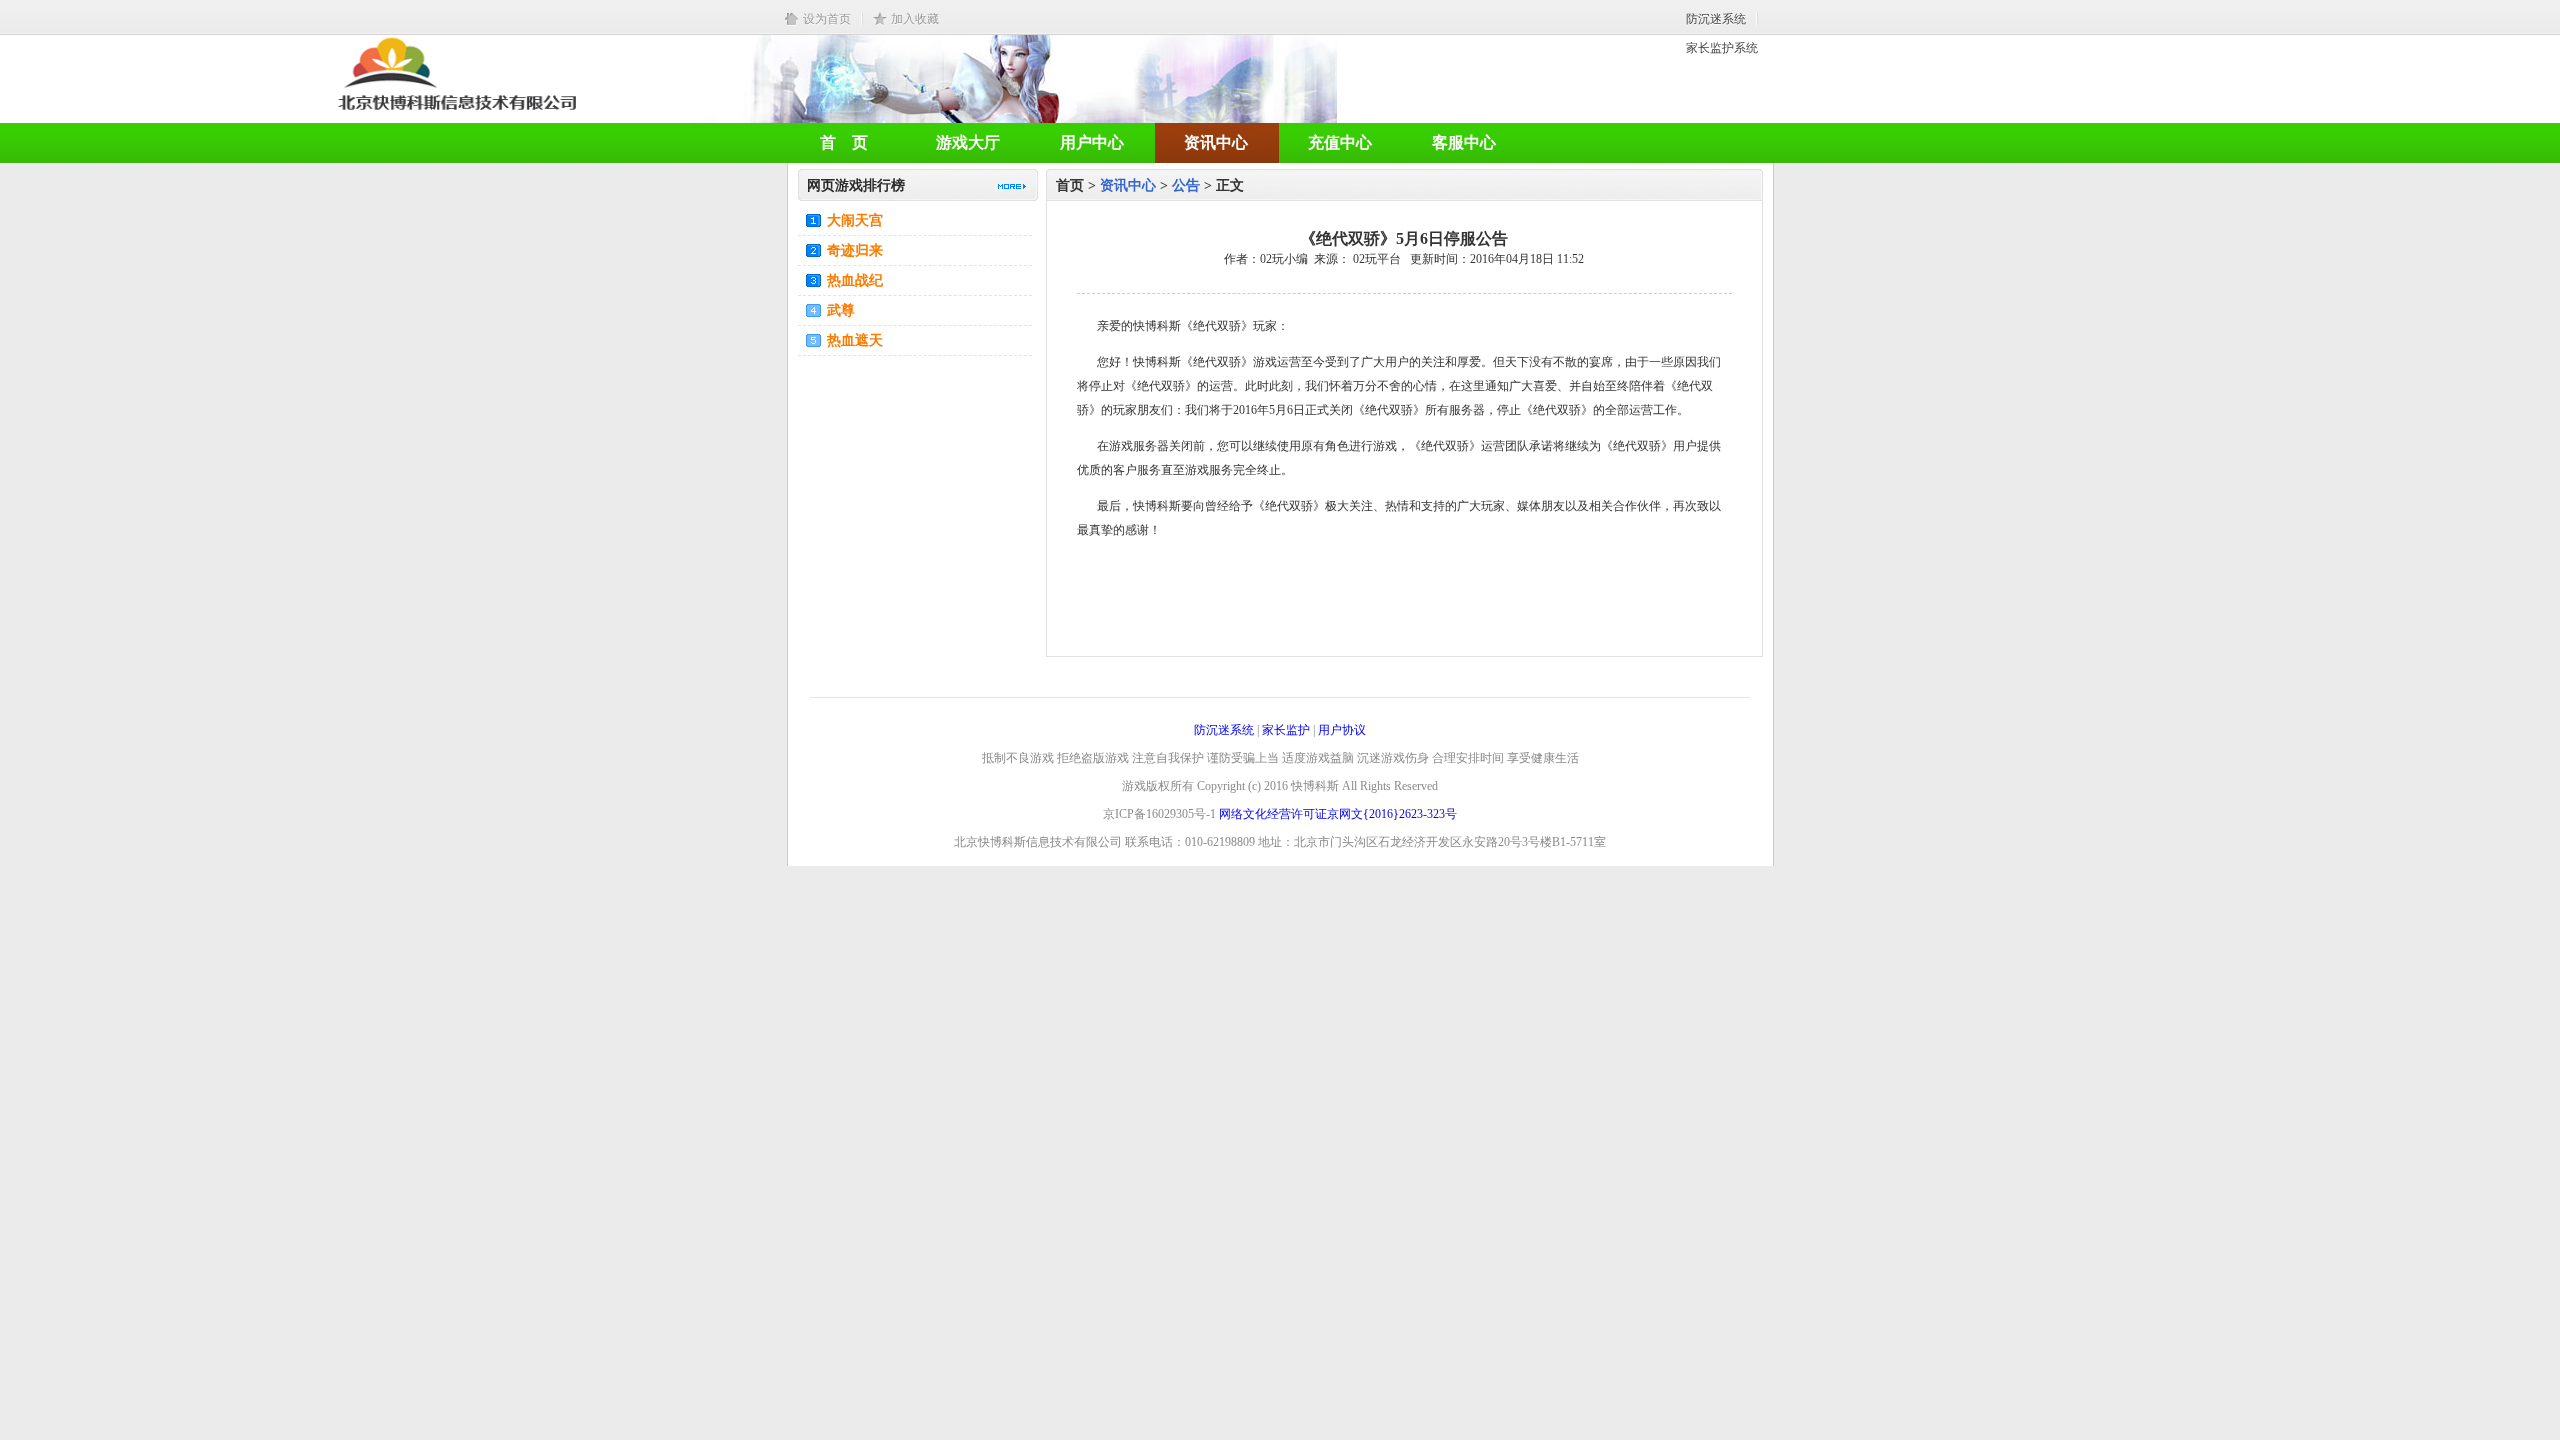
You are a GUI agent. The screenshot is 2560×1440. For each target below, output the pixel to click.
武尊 (841, 310)
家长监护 (1286, 730)
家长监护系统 (1722, 48)
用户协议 (1342, 730)
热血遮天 (855, 340)
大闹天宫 (855, 220)
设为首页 (827, 19)
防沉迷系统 (1716, 19)
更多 (1012, 186)
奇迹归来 (855, 250)
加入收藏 (915, 19)
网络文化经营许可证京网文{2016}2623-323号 (1338, 814)
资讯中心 (1128, 185)
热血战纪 (855, 280)
